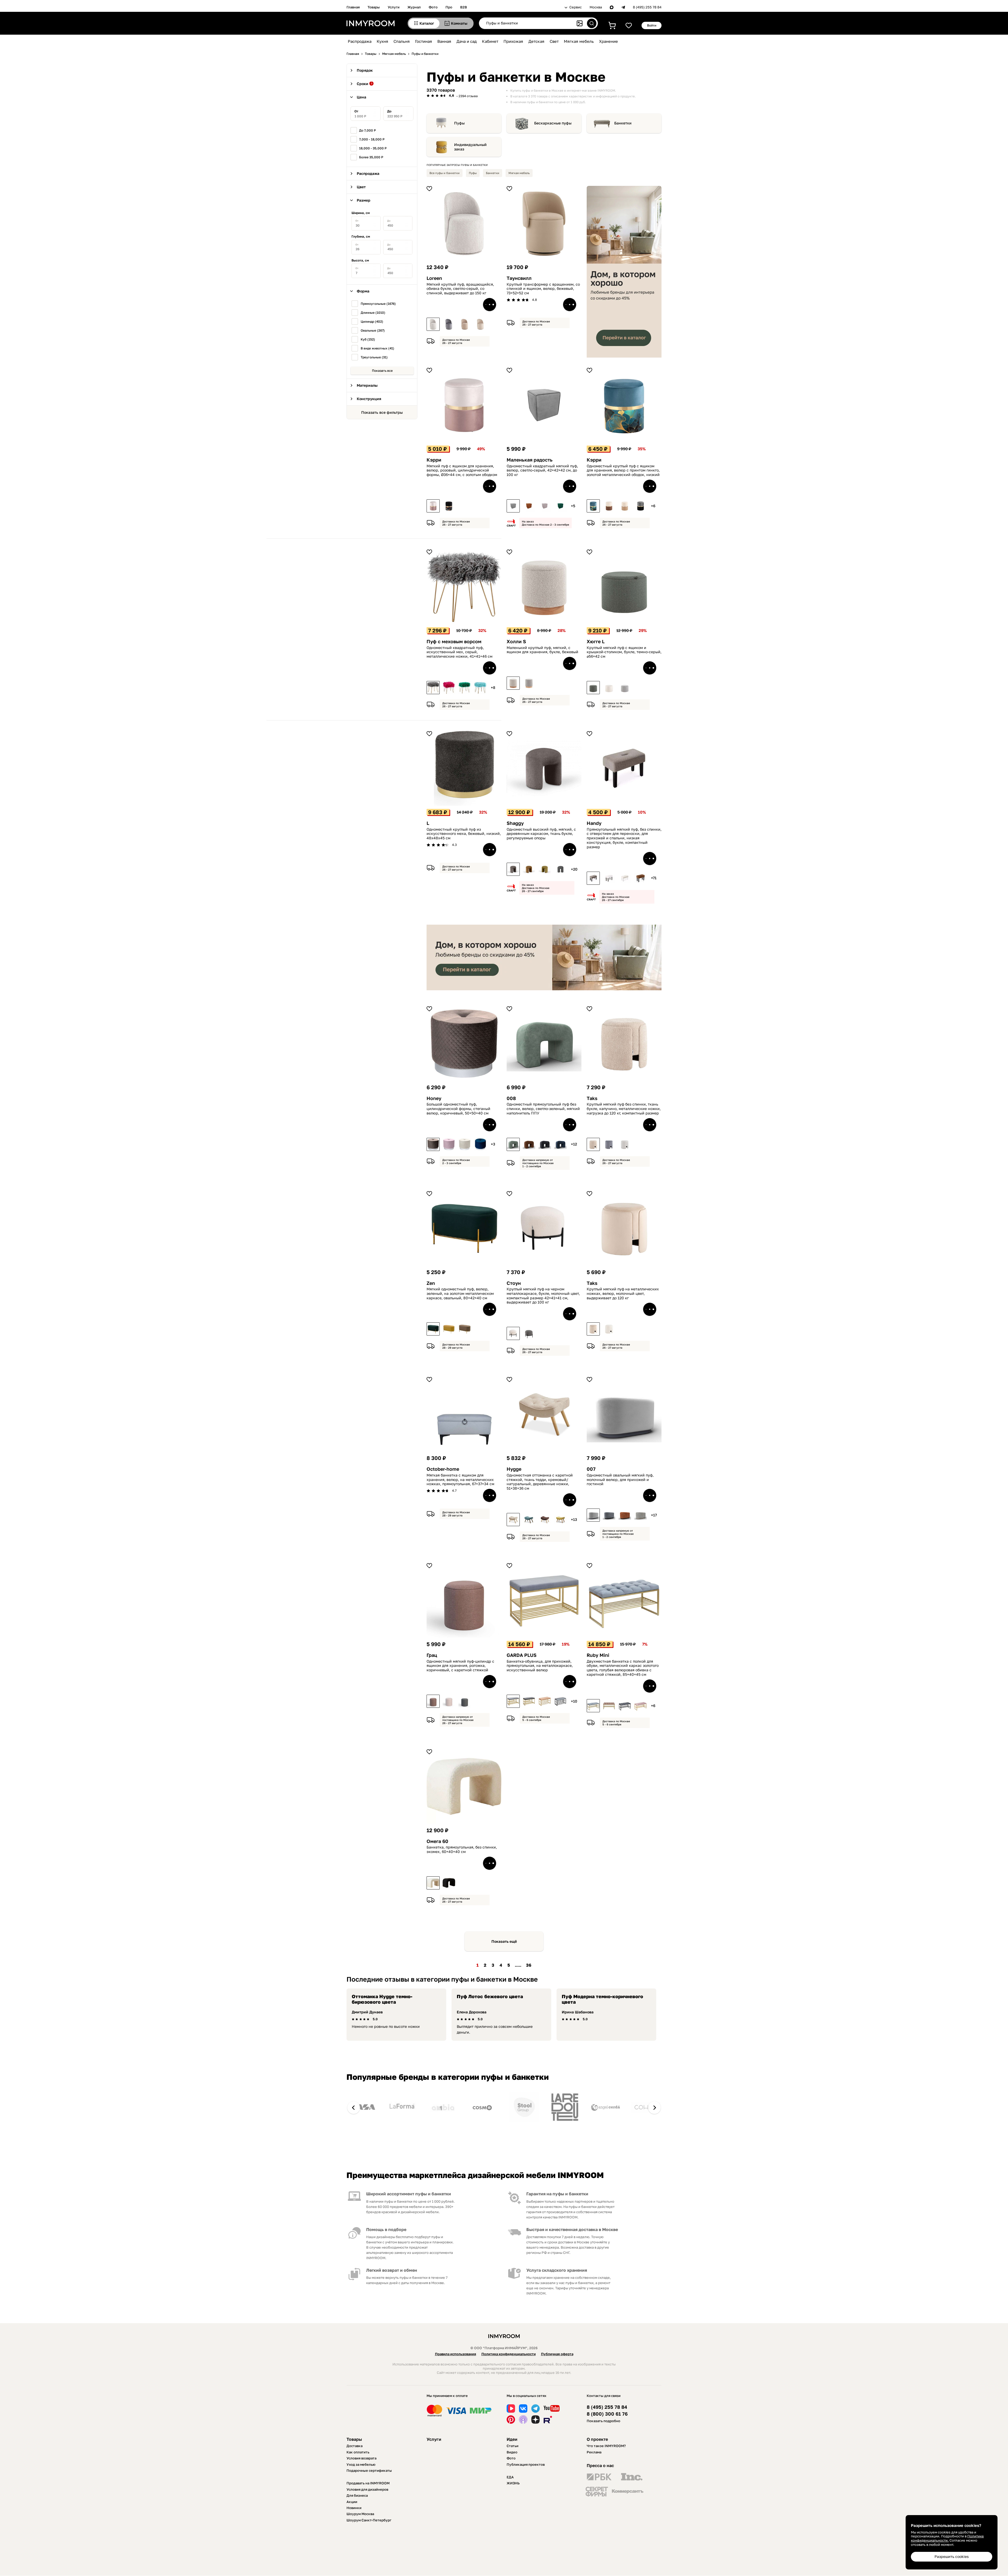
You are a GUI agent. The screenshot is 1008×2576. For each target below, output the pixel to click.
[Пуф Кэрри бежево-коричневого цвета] (609, 506)
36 (529, 1965)
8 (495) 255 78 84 (647, 7)
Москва (596, 7)
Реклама (594, 2452)
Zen (431, 1283)
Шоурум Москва (360, 2514)
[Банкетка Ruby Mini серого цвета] (625, 1706)
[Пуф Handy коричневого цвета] (640, 878)
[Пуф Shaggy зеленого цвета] (545, 869)
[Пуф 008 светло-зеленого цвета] (513, 1144)
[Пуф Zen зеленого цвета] (433, 1329)
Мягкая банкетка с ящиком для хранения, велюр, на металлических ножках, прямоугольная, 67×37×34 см (460, 1480)
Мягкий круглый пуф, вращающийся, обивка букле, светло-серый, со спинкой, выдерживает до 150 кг (460, 289)
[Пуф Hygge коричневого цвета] (545, 1520)
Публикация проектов (526, 2464)
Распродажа (360, 41)
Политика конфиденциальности (509, 2354)
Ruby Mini (598, 1655)
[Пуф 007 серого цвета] (609, 1515)
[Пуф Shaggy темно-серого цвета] (560, 869)
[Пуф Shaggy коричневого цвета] (529, 869)
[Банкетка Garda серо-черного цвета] (560, 1701)
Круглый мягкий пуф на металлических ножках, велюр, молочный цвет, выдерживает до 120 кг (623, 1294)
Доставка (355, 2446)
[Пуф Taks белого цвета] (609, 1329)
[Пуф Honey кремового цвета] (465, 1144)
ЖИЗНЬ (513, 2483)
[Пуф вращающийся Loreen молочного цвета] (480, 324)
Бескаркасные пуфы (553, 123)
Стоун (514, 1283)
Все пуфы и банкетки (445, 173)
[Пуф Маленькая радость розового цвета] (545, 506)
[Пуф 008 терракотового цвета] (529, 1144)
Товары (374, 7)
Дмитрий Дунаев (367, 2012)
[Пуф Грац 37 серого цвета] (465, 1701)
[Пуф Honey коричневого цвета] (433, 1144)
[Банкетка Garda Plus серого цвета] (529, 1701)
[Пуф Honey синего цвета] (480, 1144)
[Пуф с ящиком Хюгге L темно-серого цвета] (593, 688)
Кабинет (490, 41)
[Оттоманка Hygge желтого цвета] (560, 1520)
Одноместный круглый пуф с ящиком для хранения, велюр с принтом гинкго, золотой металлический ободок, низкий (623, 470)
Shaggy (515, 823)
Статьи (513, 2446)
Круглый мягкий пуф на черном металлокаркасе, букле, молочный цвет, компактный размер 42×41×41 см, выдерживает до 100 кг (543, 1296)
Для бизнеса (357, 2495)
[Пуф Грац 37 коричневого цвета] (433, 1701)
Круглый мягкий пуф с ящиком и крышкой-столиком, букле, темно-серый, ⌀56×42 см (624, 652)
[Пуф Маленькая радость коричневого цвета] (529, 506)
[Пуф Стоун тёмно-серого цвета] (529, 1333)
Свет (554, 41)
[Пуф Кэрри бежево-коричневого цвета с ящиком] (625, 506)
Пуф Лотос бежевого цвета (490, 1996)
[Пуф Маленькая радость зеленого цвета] (560, 506)
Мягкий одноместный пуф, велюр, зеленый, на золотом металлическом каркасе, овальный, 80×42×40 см (460, 1294)
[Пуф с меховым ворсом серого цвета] (433, 688)
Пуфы (459, 123)
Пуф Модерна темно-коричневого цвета (602, 1999)
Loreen (434, 278)
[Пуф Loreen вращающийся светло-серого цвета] (433, 324)
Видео (512, 2452)
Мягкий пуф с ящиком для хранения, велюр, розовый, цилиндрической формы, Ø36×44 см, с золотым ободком (462, 470)
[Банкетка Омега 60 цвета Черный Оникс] (449, 1883)
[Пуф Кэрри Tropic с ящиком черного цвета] (449, 506)
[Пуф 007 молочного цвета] (593, 1515)
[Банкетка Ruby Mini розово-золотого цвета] (640, 1706)
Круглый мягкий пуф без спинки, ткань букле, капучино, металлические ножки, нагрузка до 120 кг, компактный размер (624, 1109)
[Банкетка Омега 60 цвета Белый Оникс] (433, 1883)
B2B (464, 7)
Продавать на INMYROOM (368, 2483)
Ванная (444, 41)
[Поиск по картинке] (580, 23)
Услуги (394, 7)
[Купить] (490, 305)
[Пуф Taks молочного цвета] (593, 1329)
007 (591, 1469)
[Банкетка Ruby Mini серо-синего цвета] (593, 1706)
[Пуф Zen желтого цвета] (449, 1329)
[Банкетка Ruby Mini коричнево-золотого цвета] (609, 1706)
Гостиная (424, 41)
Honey (434, 1098)
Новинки (354, 2508)
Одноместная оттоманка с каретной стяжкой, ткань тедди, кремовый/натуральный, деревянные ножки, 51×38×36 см (540, 1482)
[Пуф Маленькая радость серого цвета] (513, 506)
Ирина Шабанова (578, 2012)
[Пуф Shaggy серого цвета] (513, 869)
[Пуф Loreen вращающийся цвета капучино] (465, 324)
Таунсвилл (519, 278)
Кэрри (434, 460)
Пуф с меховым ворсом (454, 642)
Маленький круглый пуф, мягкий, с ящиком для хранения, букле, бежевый (542, 650)
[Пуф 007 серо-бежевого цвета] (640, 1515)
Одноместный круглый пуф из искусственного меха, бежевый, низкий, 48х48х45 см (464, 834)
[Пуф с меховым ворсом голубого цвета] (480, 688)
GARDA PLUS (522, 1655)
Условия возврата (361, 2458)
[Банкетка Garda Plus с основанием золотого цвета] (513, 1701)
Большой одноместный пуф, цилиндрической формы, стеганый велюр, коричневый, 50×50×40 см (458, 1109)
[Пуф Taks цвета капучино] (593, 1144)
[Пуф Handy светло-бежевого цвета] (625, 878)
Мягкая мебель (579, 41)
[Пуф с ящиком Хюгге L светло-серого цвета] (625, 688)
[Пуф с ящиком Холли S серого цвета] (529, 683)
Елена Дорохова (472, 2012)
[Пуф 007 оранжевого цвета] (625, 1515)
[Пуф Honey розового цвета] (449, 1144)
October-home (443, 1469)
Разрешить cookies (952, 2556)
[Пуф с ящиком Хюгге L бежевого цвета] (609, 688)
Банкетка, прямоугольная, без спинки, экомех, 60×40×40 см (462, 1849)
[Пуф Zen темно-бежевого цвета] (465, 1329)
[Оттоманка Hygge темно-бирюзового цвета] (529, 1520)
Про (449, 7)
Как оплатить (358, 2452)
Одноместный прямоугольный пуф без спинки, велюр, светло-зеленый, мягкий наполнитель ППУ (543, 1109)
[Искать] (592, 23)
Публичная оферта (557, 2354)
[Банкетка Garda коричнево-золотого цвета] (545, 1701)
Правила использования (456, 2354)
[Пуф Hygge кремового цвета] (513, 1520)
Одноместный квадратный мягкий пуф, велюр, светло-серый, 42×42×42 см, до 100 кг (542, 470)
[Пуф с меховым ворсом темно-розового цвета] (449, 688)
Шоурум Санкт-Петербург (369, 2520)
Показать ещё (504, 1941)
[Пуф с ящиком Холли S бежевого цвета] (513, 683)
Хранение (608, 41)
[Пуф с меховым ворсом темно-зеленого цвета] (465, 688)
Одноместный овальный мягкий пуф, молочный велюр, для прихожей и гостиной (620, 1480)
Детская (536, 41)
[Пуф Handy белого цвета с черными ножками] (609, 878)
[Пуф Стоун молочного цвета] (513, 1333)
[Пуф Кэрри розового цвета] (433, 506)
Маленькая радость (530, 460)
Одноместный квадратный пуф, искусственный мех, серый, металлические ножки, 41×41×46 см (460, 652)
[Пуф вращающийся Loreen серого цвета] (449, 324)
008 (511, 1098)
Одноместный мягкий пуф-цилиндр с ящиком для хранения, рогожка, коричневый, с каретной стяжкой (460, 1666)
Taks (592, 1098)
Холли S (516, 642)
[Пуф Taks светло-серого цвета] (625, 1144)
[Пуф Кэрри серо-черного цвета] (640, 506)
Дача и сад (467, 41)
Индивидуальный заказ (470, 147)
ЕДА (510, 2477)
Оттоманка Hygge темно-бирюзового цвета (382, 1999)
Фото (433, 7)
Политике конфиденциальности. (947, 2538)
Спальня (402, 41)
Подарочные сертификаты (369, 2470)
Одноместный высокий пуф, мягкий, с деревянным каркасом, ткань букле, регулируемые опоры (541, 834)
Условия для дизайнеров (367, 2489)
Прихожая (513, 41)
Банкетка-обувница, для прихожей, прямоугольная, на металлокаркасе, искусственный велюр (540, 1666)
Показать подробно (603, 2421)
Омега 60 (437, 1841)
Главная (353, 7)
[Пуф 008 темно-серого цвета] (545, 1144)
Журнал (414, 7)
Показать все (382, 371)
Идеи (512, 2439)
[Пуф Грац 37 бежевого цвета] (449, 1701)
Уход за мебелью (361, 2464)
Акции (352, 2502)
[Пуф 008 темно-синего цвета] (560, 1144)
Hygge (514, 1469)
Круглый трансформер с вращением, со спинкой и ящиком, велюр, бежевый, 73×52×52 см (543, 289)
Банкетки (623, 123)
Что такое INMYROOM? (606, 2446)
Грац (432, 1655)
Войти (652, 25)
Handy (594, 823)
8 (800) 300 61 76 (607, 2414)
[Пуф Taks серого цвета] (609, 1144)
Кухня (382, 41)
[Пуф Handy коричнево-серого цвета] (593, 878)
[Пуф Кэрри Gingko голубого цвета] (593, 506)
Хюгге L (596, 642)
